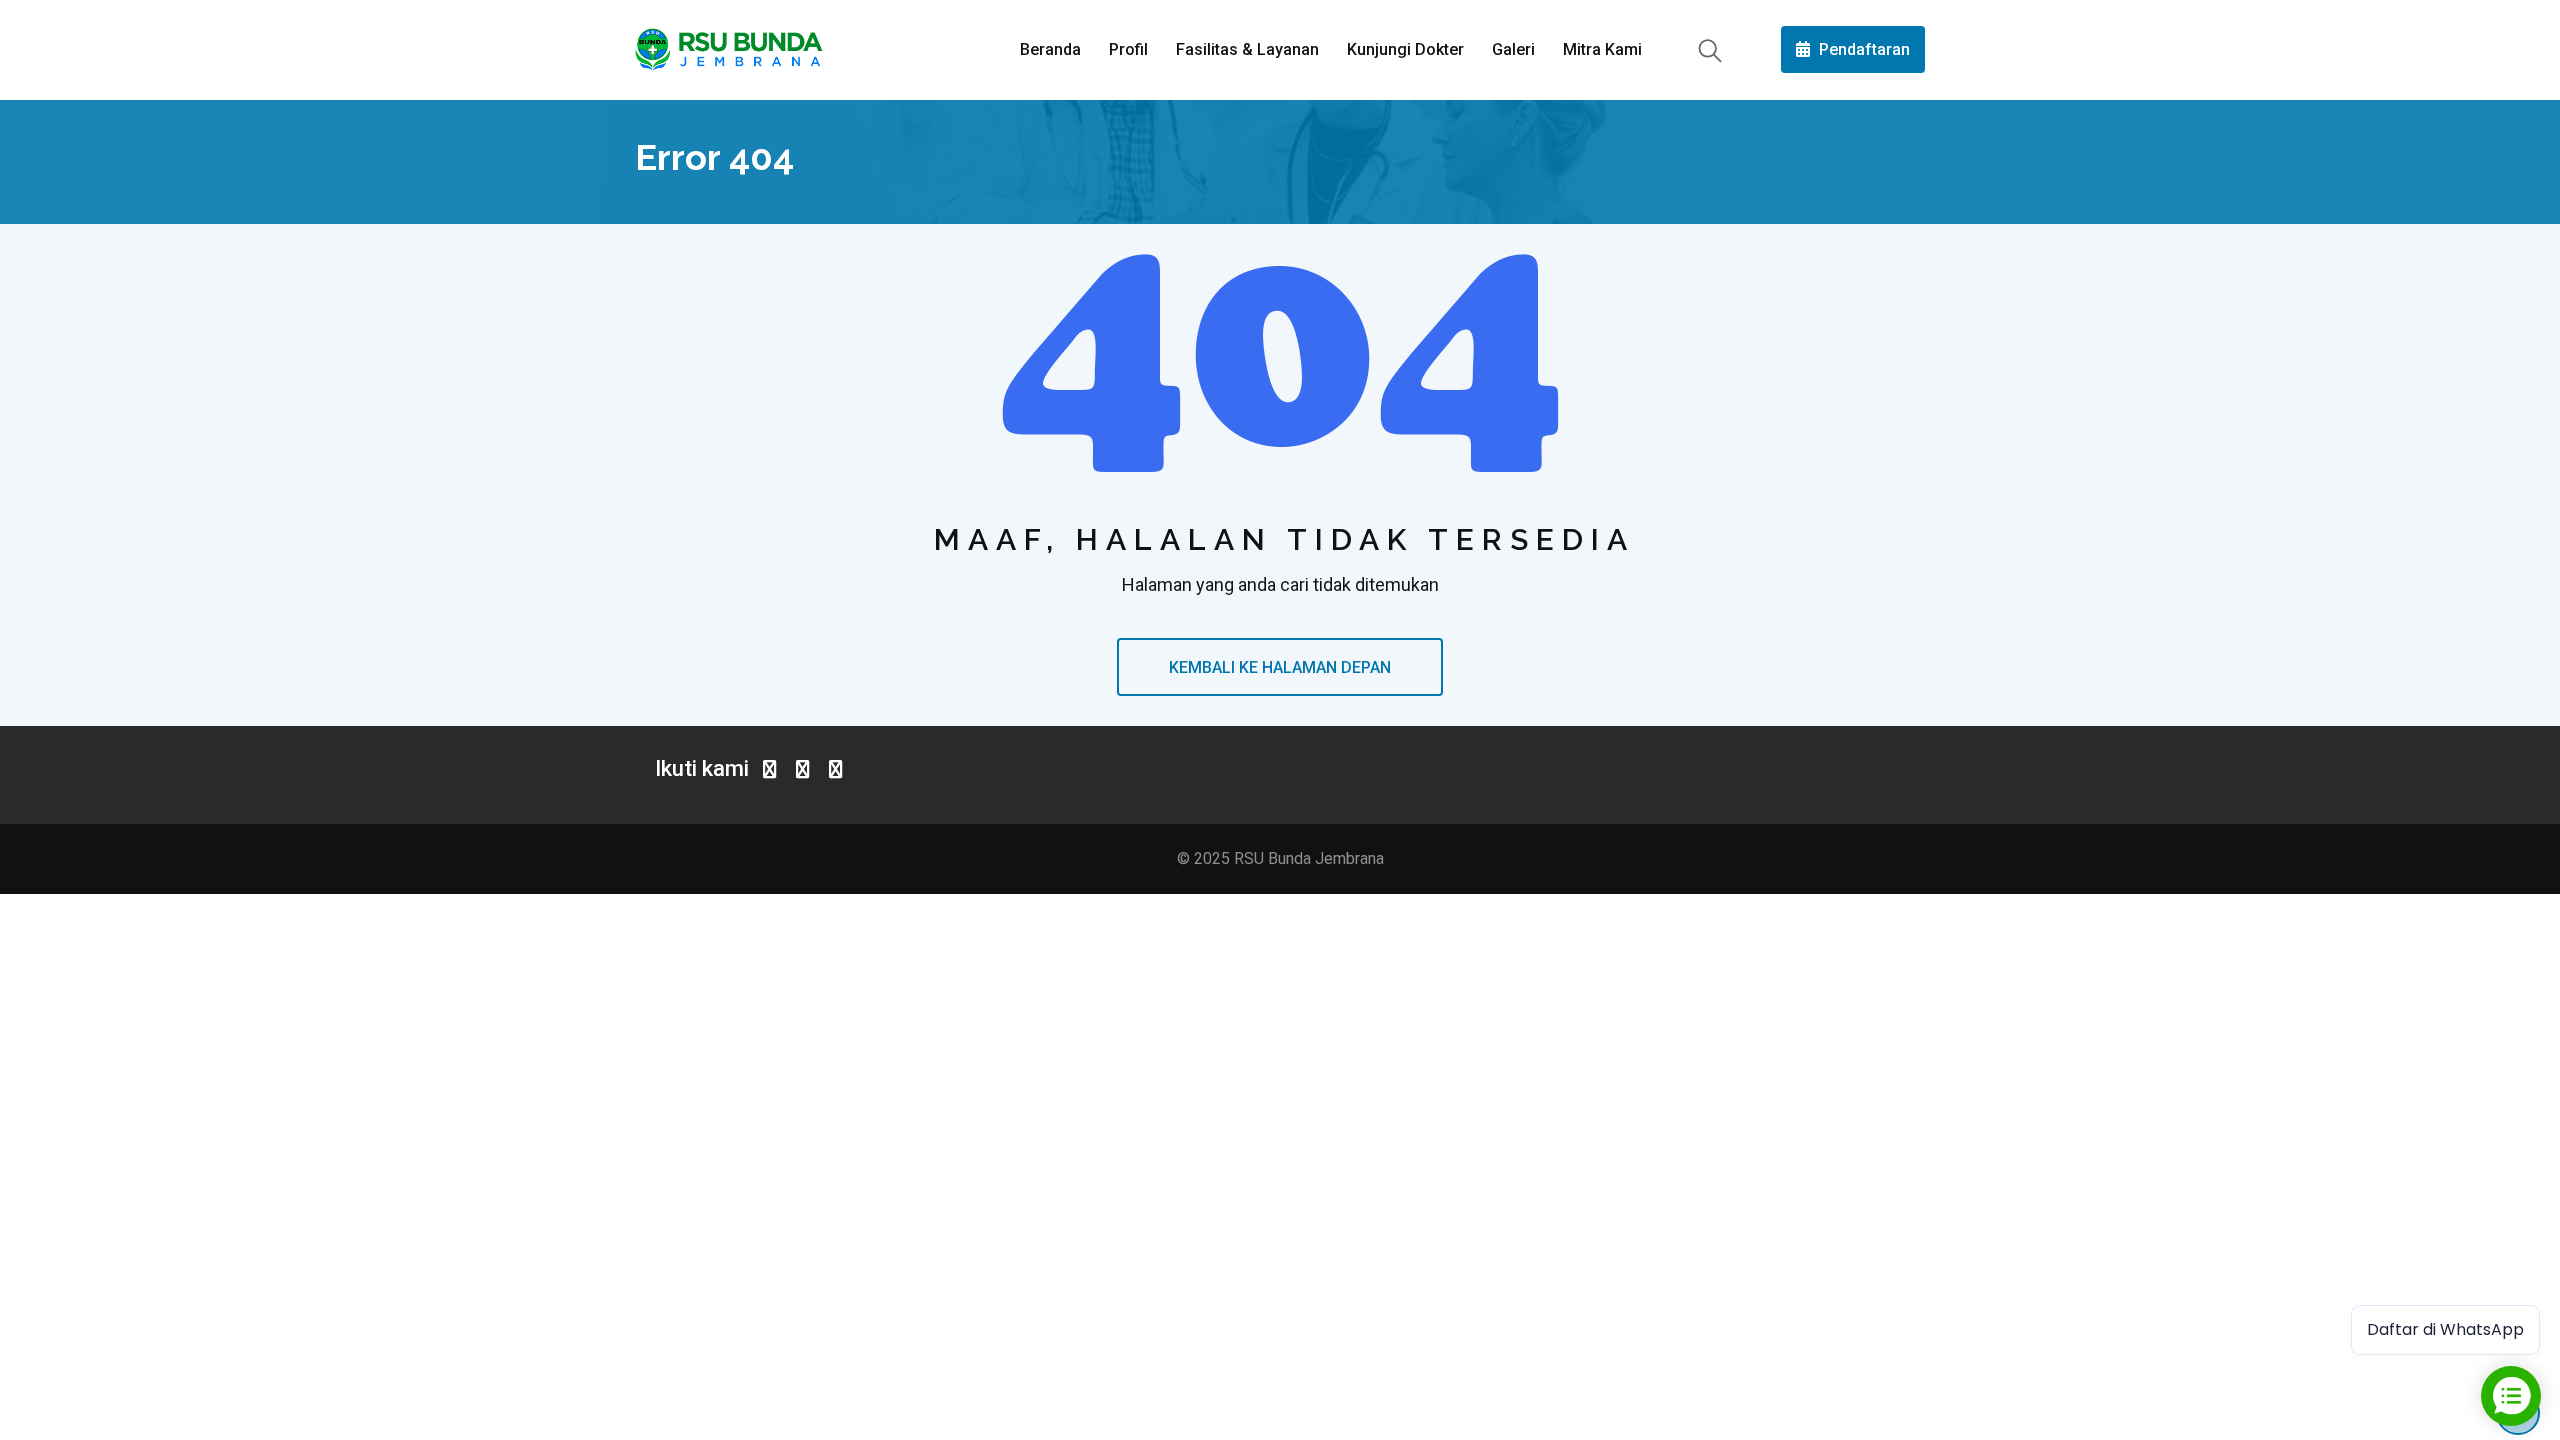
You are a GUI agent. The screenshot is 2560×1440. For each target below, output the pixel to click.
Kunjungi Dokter (1405, 49)
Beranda (1050, 49)
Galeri (1513, 49)
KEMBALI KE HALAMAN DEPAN (1280, 667)
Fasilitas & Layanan (1247, 49)
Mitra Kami (1602, 49)
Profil (1128, 49)
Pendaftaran (1862, 49)
